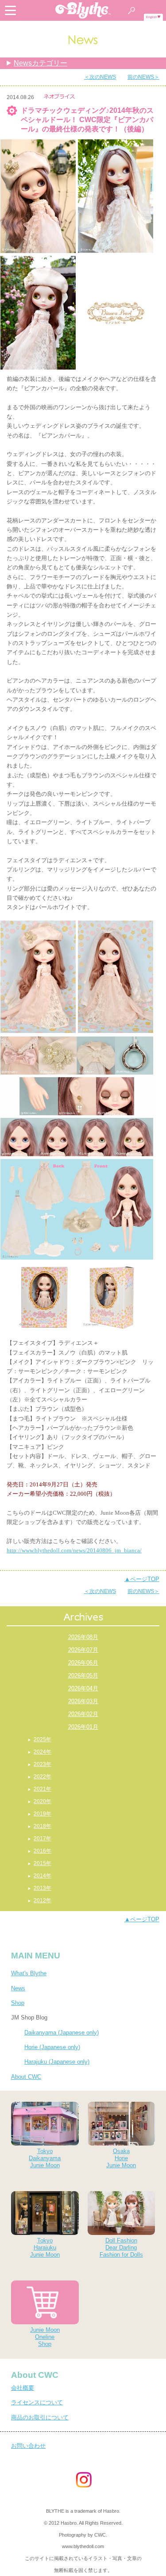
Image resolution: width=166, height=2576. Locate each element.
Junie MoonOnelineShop (45, 2337)
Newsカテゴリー (41, 63)
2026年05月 (83, 1676)
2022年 (42, 1777)
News (18, 1988)
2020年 (42, 1801)
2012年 (42, 1900)
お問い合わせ (28, 2446)
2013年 (42, 1888)
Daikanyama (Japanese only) (62, 2033)
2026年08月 (83, 1637)
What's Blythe (29, 1973)
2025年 (42, 1739)
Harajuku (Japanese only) (57, 2062)
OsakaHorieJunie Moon (121, 2158)
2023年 (42, 1764)
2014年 (42, 1876)
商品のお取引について (40, 2417)
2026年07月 (83, 1650)
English (152, 17)
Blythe (83, 10)
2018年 (42, 1826)
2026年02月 (83, 1714)
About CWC (26, 2077)
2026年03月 (83, 1701)
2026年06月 (83, 1663)
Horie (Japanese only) (52, 2047)
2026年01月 (83, 1727)
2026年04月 (83, 1688)
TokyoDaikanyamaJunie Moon (45, 2158)
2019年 (42, 1814)
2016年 (42, 1851)
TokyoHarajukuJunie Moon (45, 2248)
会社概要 (23, 2388)
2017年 (42, 1839)
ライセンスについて (37, 2402)
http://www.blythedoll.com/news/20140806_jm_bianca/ (74, 1550)
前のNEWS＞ (143, 77)
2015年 (42, 1863)
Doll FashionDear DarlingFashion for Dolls (121, 2248)
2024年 (42, 1752)
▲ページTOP (142, 1579)
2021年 (42, 1789)
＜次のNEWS (100, 77)
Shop (18, 2003)
